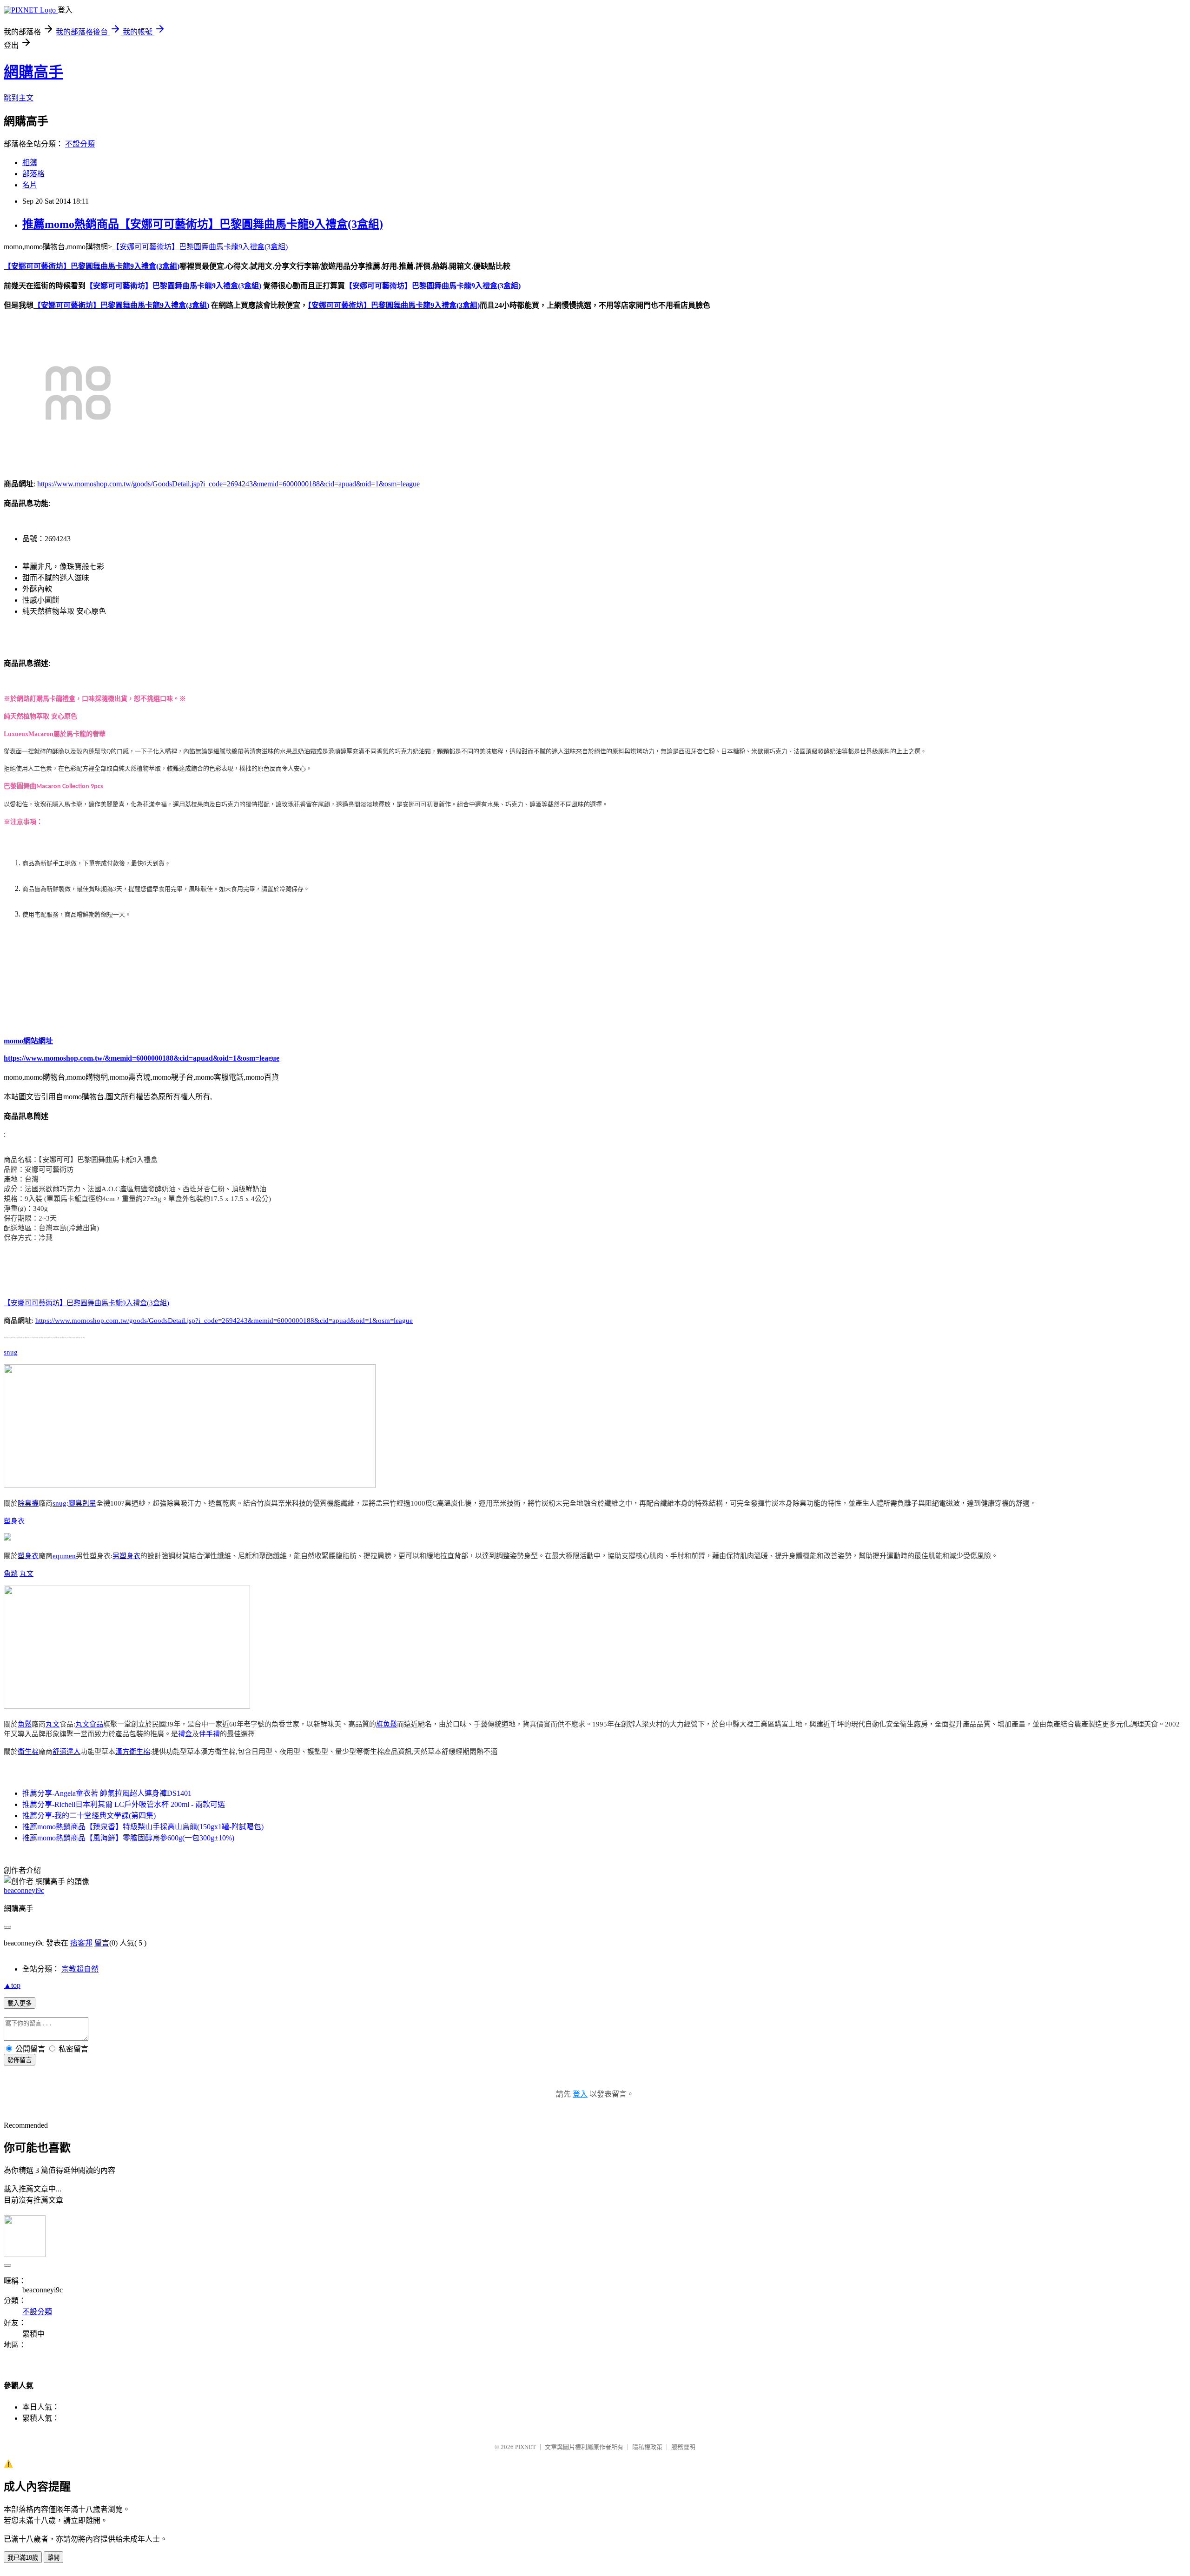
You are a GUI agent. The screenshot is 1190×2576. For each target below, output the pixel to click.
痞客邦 (81, 1943)
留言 (102, 1943)
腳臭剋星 (82, 1503)
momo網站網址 (28, 1041)
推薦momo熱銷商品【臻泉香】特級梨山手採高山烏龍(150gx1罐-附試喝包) (143, 1827)
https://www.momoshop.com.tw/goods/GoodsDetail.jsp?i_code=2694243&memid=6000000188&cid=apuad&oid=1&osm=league (228, 484)
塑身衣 (14, 1521)
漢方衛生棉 (133, 1752)
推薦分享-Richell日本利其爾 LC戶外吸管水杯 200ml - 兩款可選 (124, 1804)
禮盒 (185, 1734)
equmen (64, 1556)
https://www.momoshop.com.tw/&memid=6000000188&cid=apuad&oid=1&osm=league (142, 1058)
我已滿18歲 (23, 2558)
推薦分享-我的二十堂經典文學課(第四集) (89, 1816)
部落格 (33, 174)
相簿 (30, 163)
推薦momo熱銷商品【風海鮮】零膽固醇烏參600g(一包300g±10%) (128, 1838)
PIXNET (526, 2447)
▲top (12, 1985)
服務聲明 (683, 2447)
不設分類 (80, 144)
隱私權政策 (647, 2447)
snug (11, 1352)
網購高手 (33, 72)
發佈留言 (20, 2060)
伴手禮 (209, 1734)
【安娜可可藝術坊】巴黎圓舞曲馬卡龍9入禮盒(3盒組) (200, 247)
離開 (53, 2558)
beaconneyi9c (24, 1890)
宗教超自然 (80, 1969)
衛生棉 (28, 1752)
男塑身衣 (126, 1556)
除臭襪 (28, 1503)
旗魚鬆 (387, 1724)
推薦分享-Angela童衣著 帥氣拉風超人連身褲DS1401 (107, 1793)
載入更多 (20, 2003)
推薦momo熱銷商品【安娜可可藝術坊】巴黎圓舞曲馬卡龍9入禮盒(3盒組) (203, 224)
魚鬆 (11, 1573)
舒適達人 (66, 1752)
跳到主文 (19, 98)
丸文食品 (89, 1724)
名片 (30, 185)
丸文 (26, 1573)
